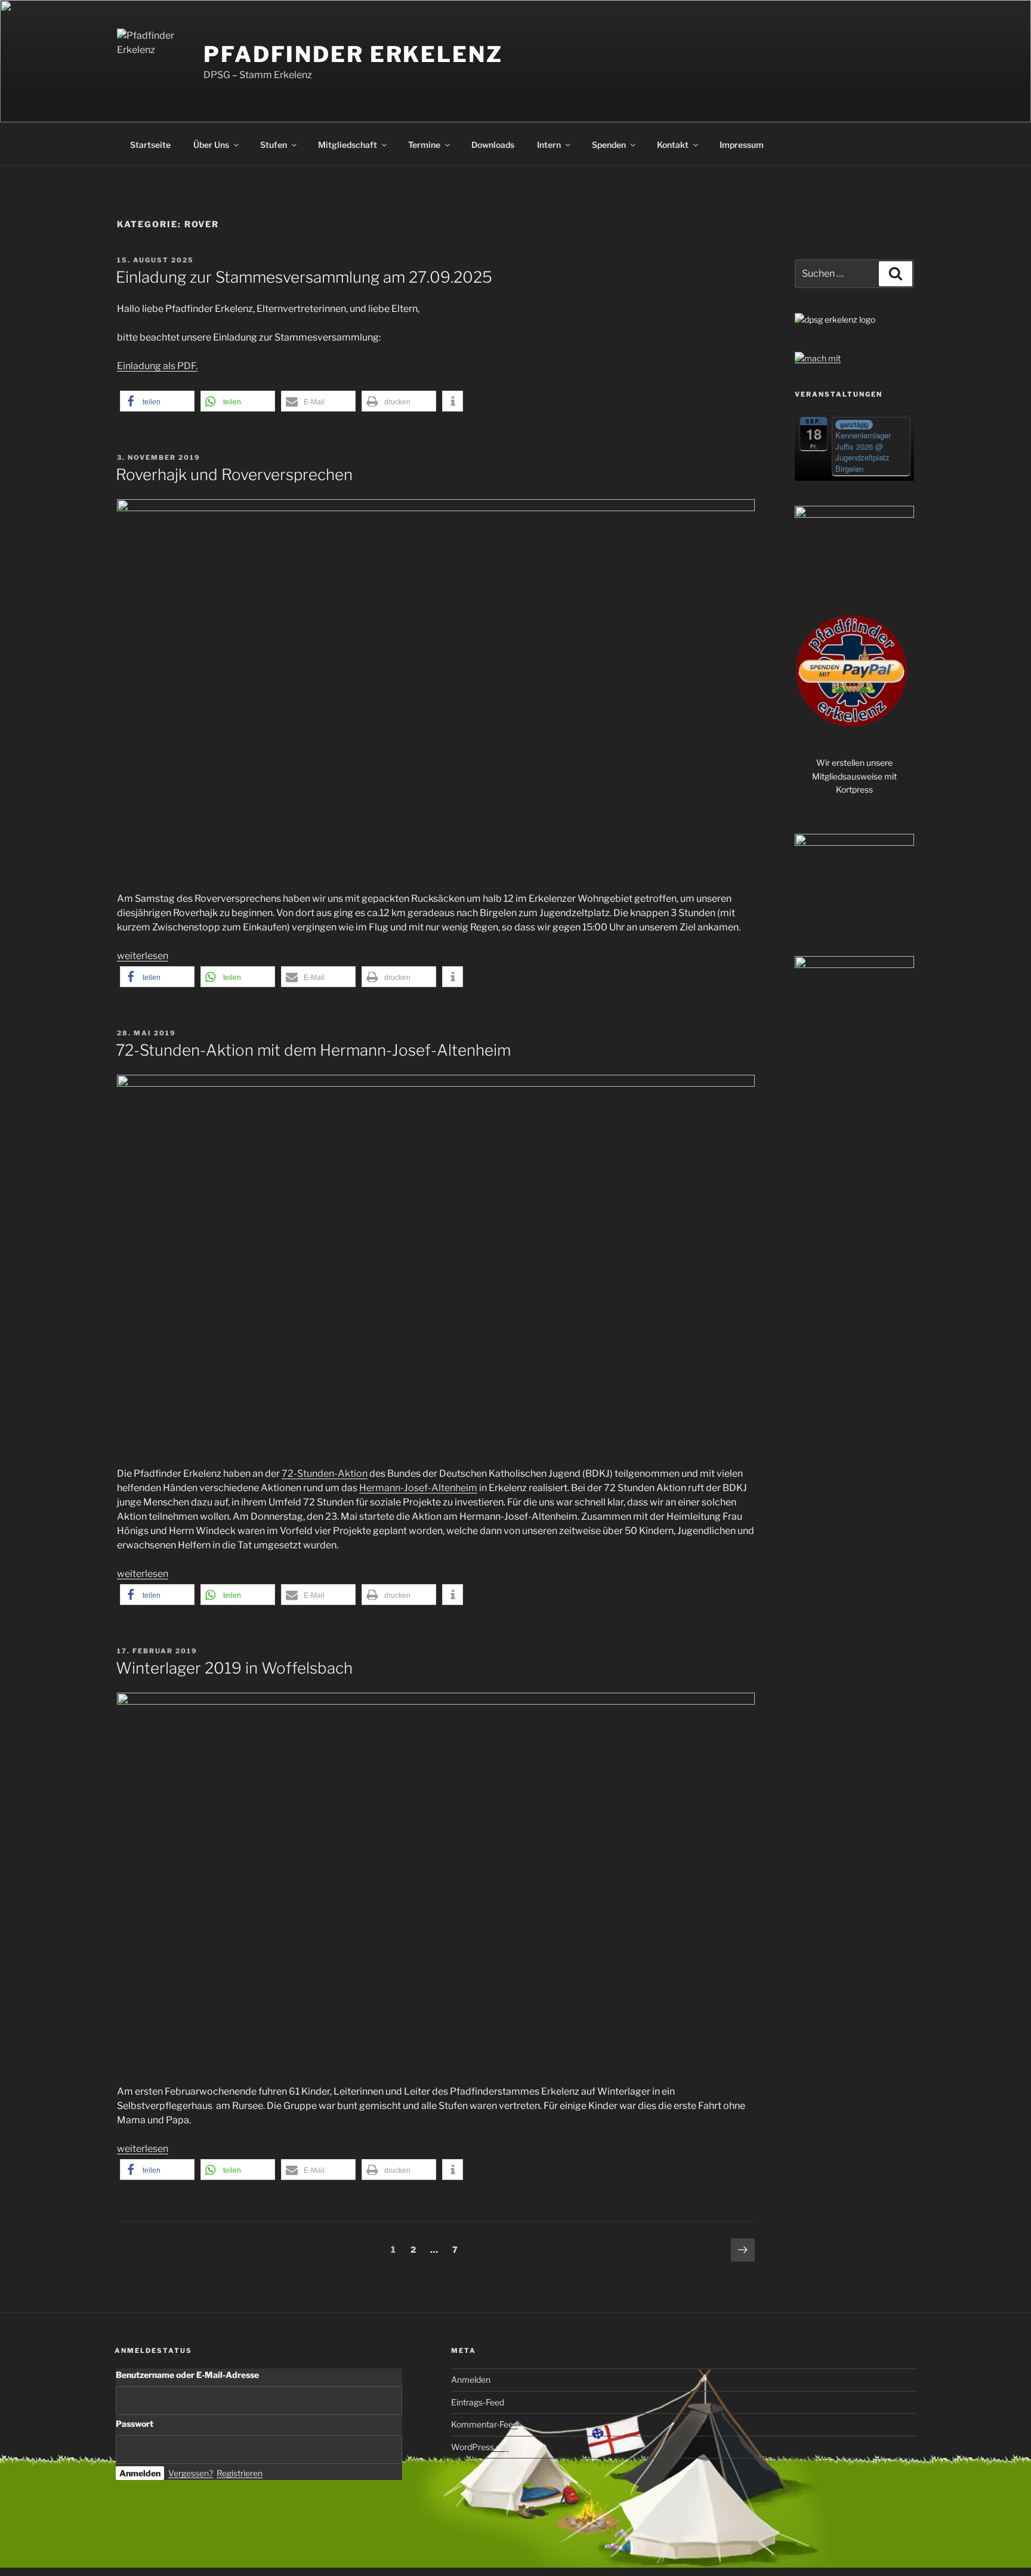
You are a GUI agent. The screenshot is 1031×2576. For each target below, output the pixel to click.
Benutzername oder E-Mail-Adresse (187, 2375)
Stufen (274, 145)
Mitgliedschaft (348, 145)
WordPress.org (480, 2447)
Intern (549, 145)
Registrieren (240, 2473)
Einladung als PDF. (157, 366)
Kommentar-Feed (484, 2424)
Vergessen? (191, 2473)
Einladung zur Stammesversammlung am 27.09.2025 (304, 277)
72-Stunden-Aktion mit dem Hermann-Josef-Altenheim (313, 1050)
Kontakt (673, 145)
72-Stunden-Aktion (325, 1473)
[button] (157, 401)
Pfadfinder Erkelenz (353, 54)
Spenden (609, 145)
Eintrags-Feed (478, 2402)
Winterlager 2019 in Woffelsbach (234, 1668)
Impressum (742, 145)
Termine (424, 145)
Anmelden (471, 2379)
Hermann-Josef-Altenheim (418, 1488)
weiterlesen (143, 956)
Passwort (135, 2424)
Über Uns (211, 145)
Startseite (150, 145)
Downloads (493, 145)
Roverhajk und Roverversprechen (234, 474)
